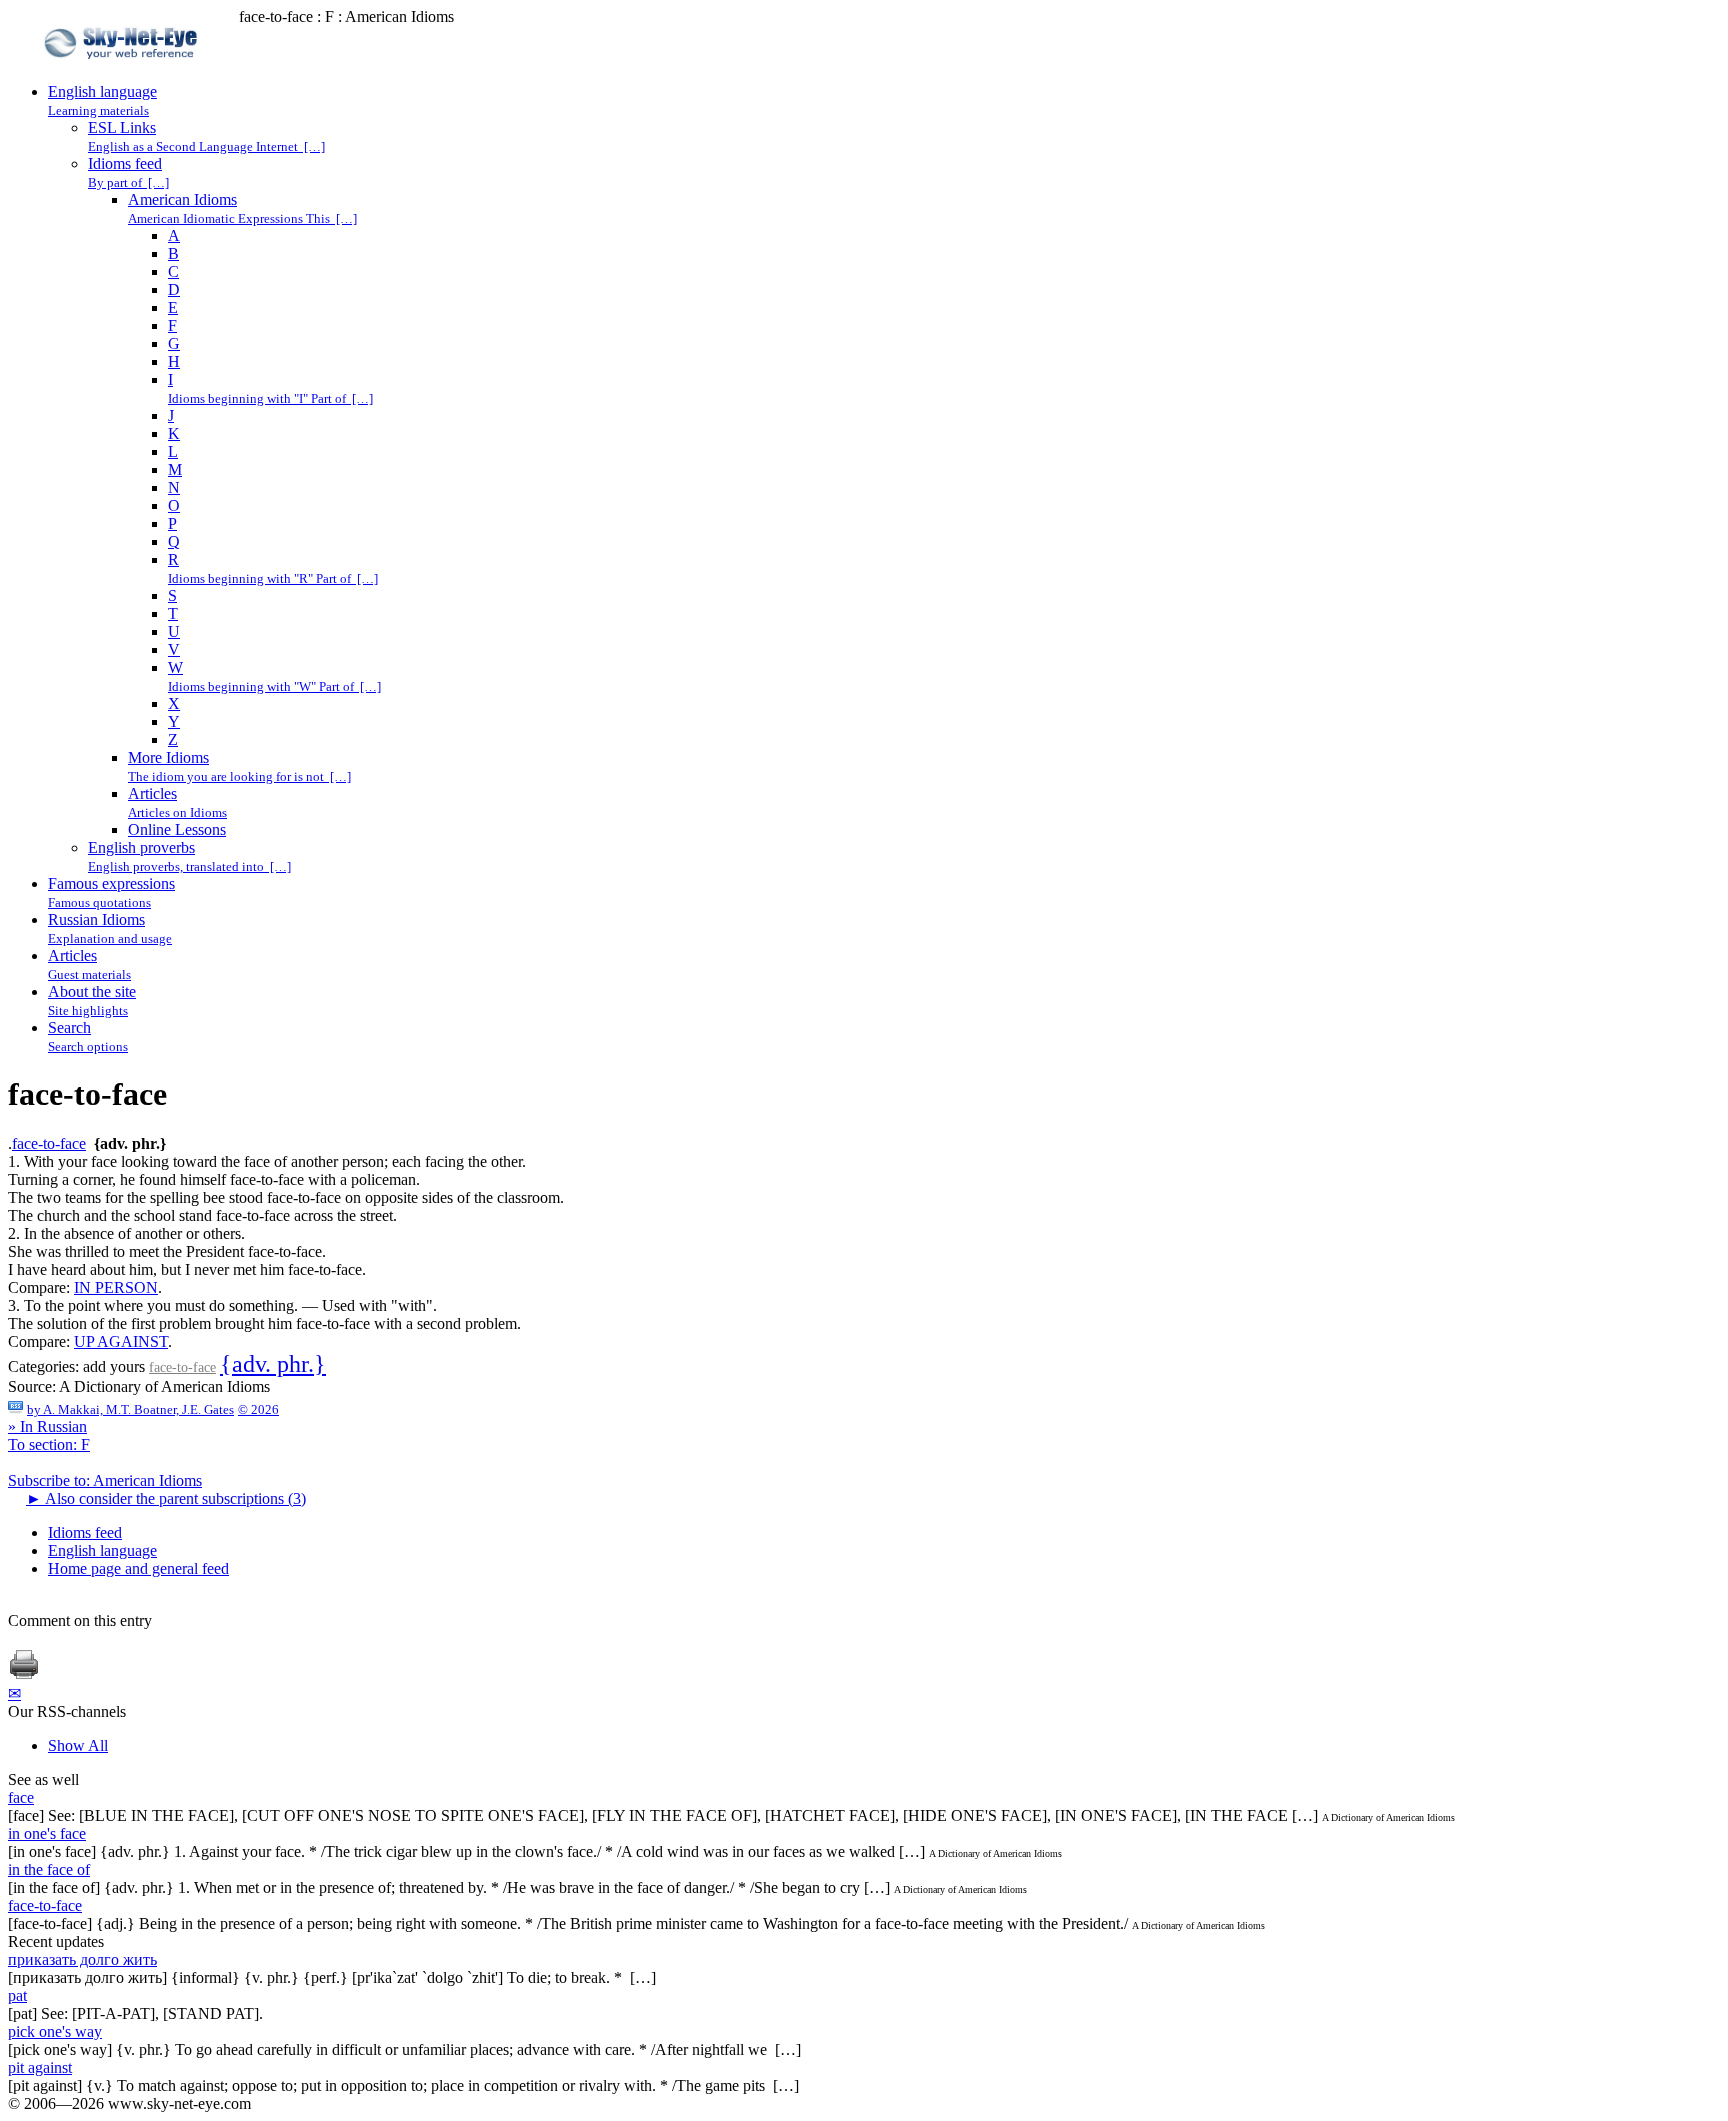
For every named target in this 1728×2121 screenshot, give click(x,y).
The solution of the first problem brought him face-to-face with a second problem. (264, 1323)
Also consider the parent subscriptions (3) (166, 1498)
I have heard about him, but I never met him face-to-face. (187, 1269)
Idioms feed (85, 1532)
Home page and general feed (138, 1568)
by (130, 1409)
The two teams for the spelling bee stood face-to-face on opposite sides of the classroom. (286, 1197)
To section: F (49, 1444)
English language (102, 1550)
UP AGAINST (121, 1341)
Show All (78, 1745)
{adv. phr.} (273, 1364)
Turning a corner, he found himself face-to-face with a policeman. (214, 1179)
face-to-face (49, 1143)
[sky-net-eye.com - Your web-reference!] (123, 73)
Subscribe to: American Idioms (105, 1480)
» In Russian (47, 1426)
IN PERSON (116, 1287)
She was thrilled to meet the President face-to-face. (167, 1251)
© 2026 (258, 1409)
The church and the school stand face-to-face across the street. (202, 1215)
